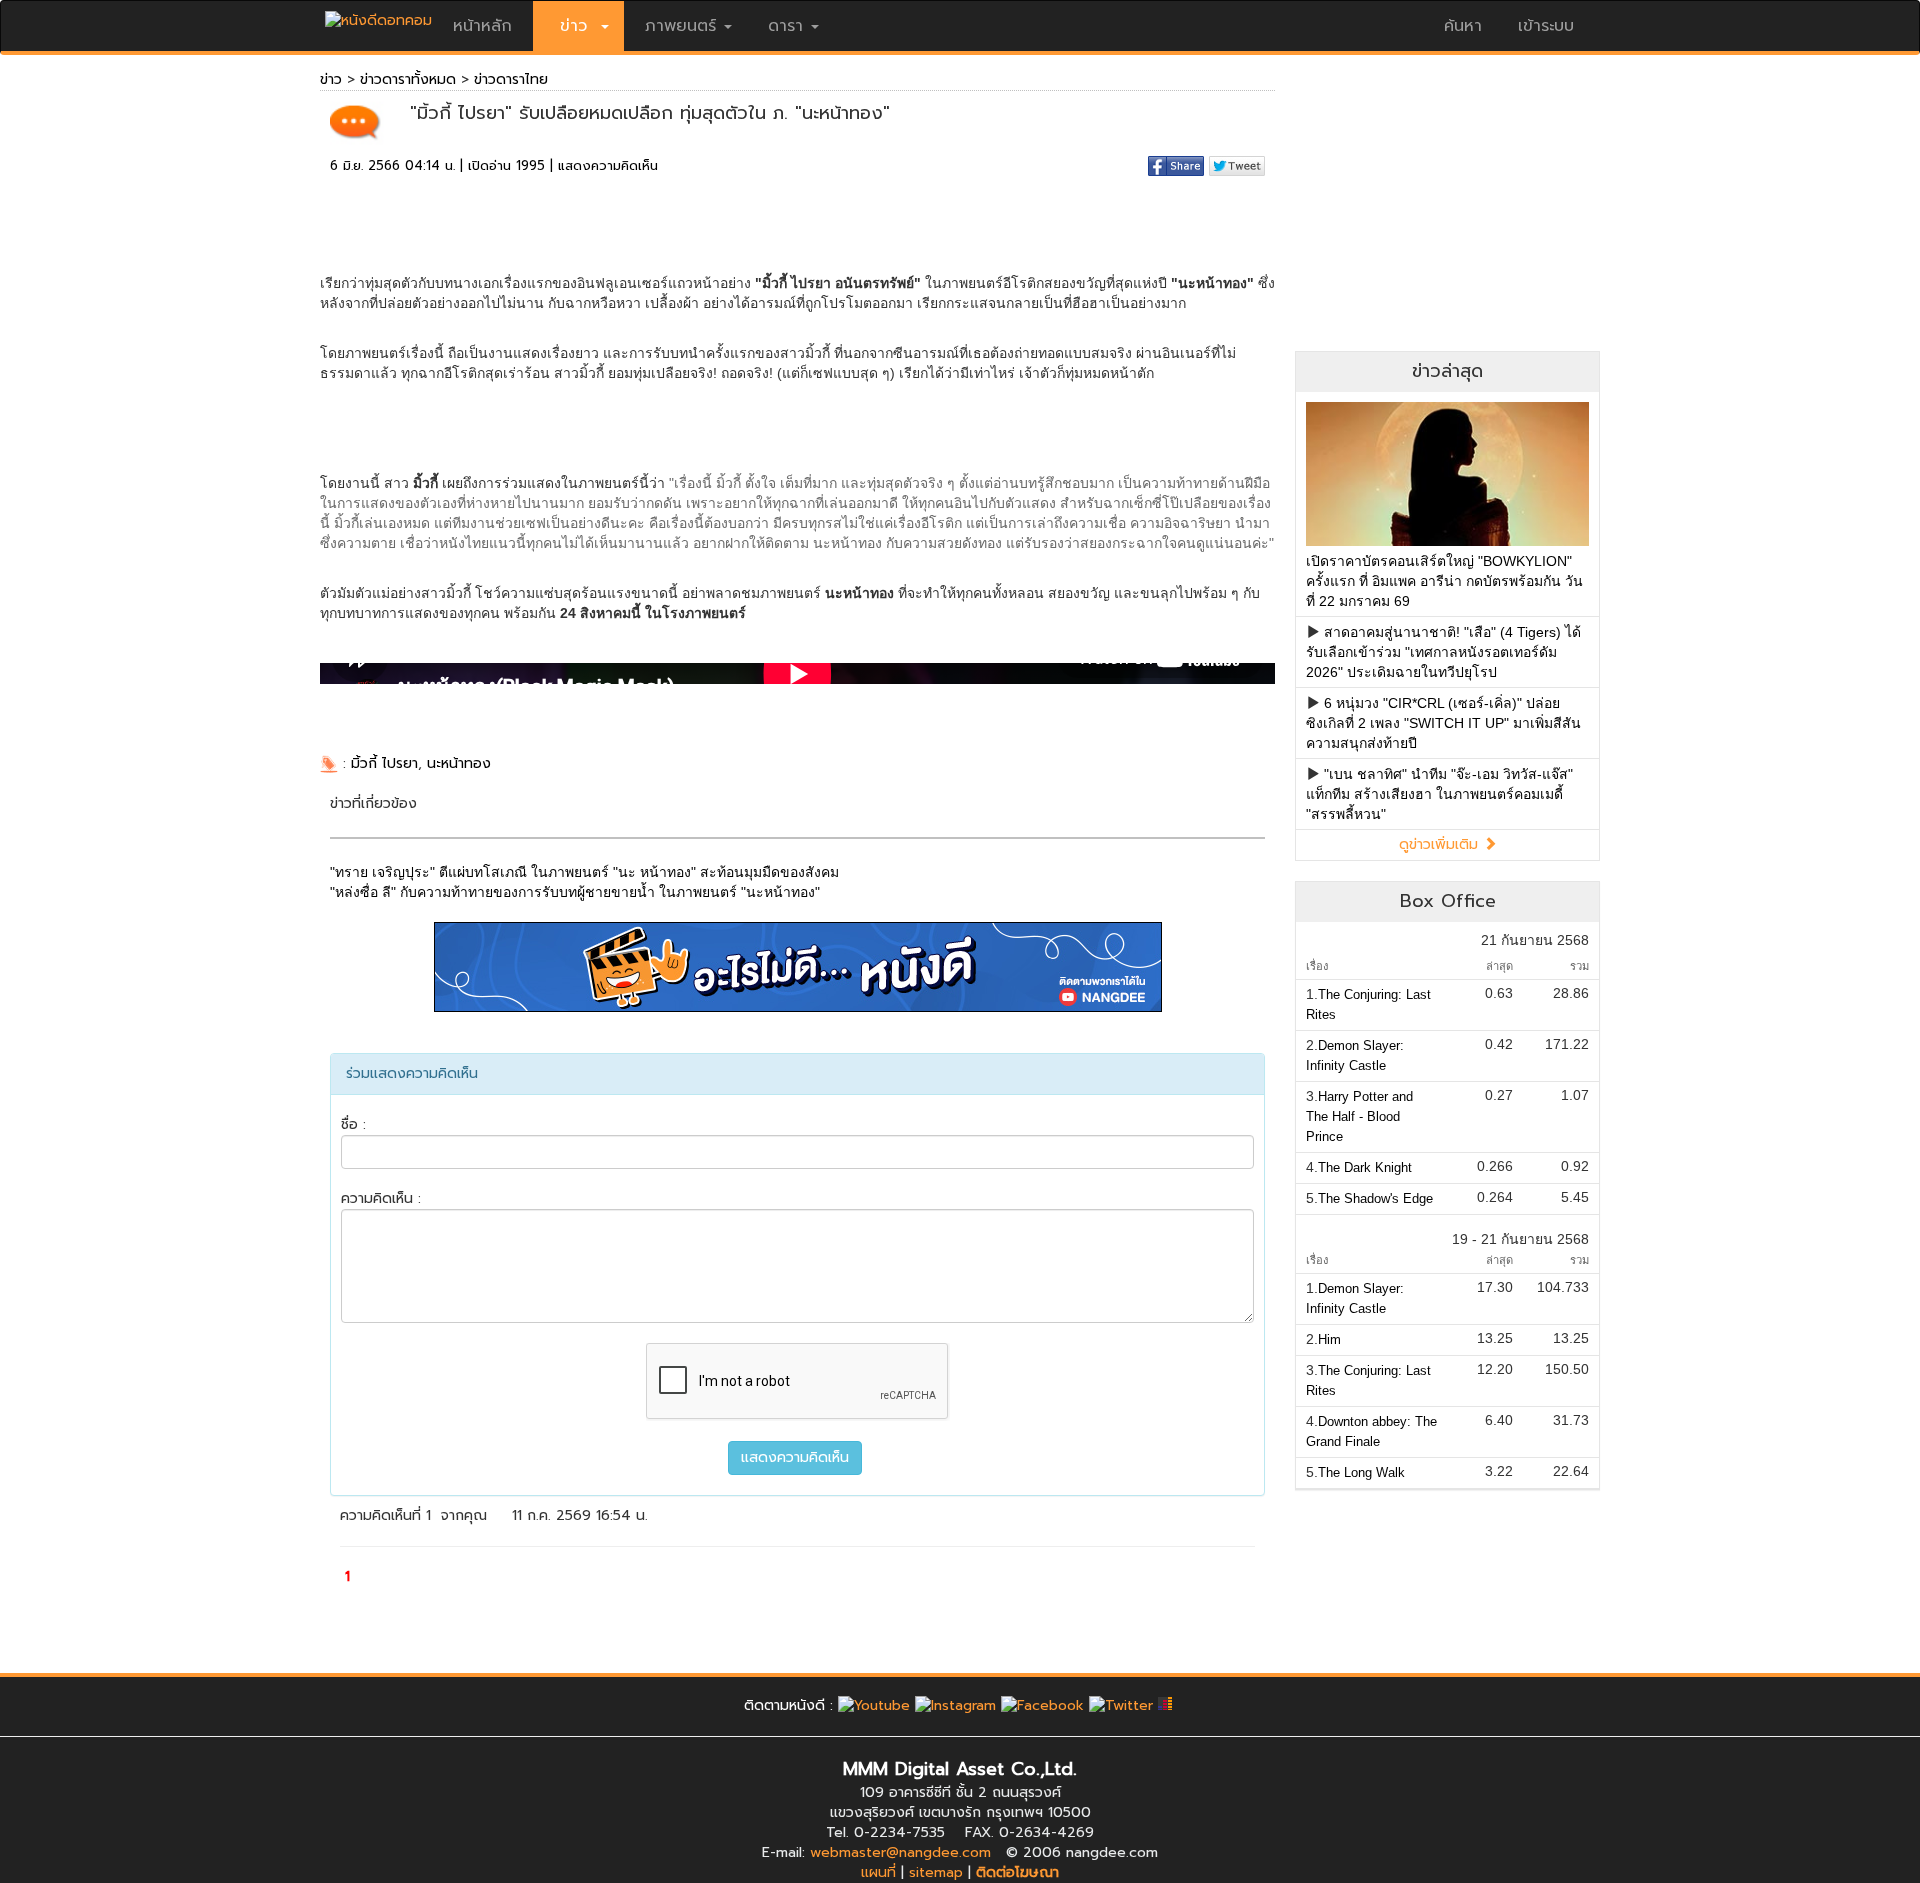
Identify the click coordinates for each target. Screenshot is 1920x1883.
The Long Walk (1361, 1472)
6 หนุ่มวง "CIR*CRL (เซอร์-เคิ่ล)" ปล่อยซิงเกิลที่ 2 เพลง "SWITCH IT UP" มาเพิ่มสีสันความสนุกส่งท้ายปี (1443, 723)
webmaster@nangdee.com (900, 1852)
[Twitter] (1121, 1705)
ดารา (785, 26)
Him (1329, 1339)
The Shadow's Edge (1375, 1198)
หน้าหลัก (482, 26)
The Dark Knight (1365, 1167)
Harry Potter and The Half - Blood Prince (1359, 1116)
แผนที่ (878, 1872)
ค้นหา (1463, 26)
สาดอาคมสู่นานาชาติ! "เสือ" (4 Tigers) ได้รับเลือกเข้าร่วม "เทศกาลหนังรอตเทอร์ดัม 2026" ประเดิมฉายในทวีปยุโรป (1443, 652)
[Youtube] (874, 1705)
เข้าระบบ (1546, 26)
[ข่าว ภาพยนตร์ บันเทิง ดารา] (378, 15)
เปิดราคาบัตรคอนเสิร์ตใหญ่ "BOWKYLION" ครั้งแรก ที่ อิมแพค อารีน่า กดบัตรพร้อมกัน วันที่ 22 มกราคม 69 (1444, 581)
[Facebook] (1042, 1705)
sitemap (936, 1872)
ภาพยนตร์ (680, 26)
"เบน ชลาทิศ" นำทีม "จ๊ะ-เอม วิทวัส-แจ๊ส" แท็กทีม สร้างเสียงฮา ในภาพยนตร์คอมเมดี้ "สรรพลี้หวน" (1439, 794)
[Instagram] (955, 1705)
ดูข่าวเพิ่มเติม (1441, 844)
